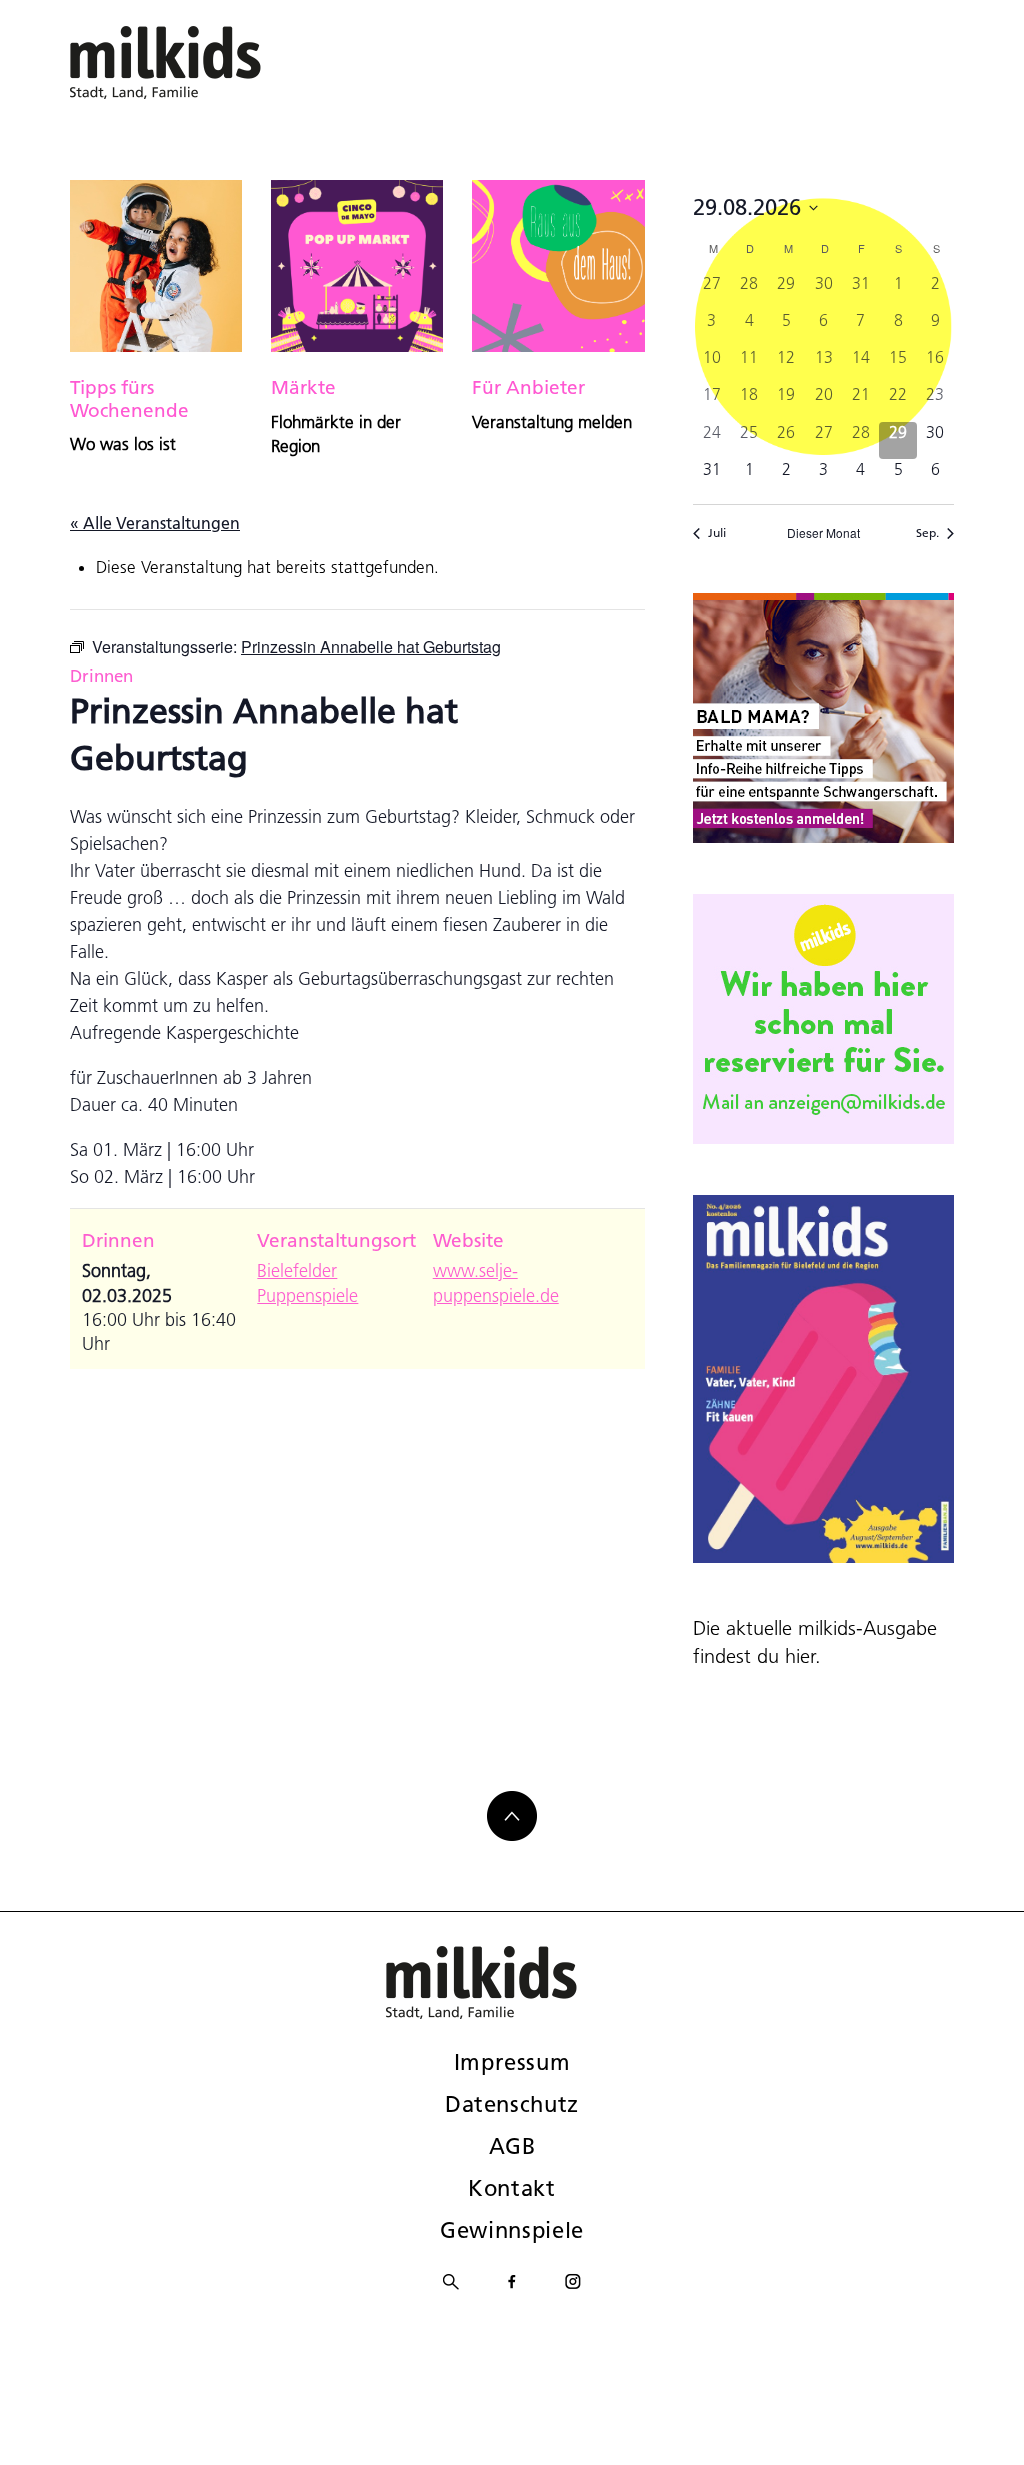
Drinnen (101, 675)
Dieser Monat (823, 533)
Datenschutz (512, 2104)
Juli (717, 532)
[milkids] (196, 62)
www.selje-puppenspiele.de (496, 1282)
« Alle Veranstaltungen (155, 522)
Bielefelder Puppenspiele (307, 1282)
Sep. (927, 532)
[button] (44, 2421)
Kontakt (512, 2188)
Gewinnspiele (512, 2230)
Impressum (512, 2062)
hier (800, 1656)
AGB (512, 2146)
